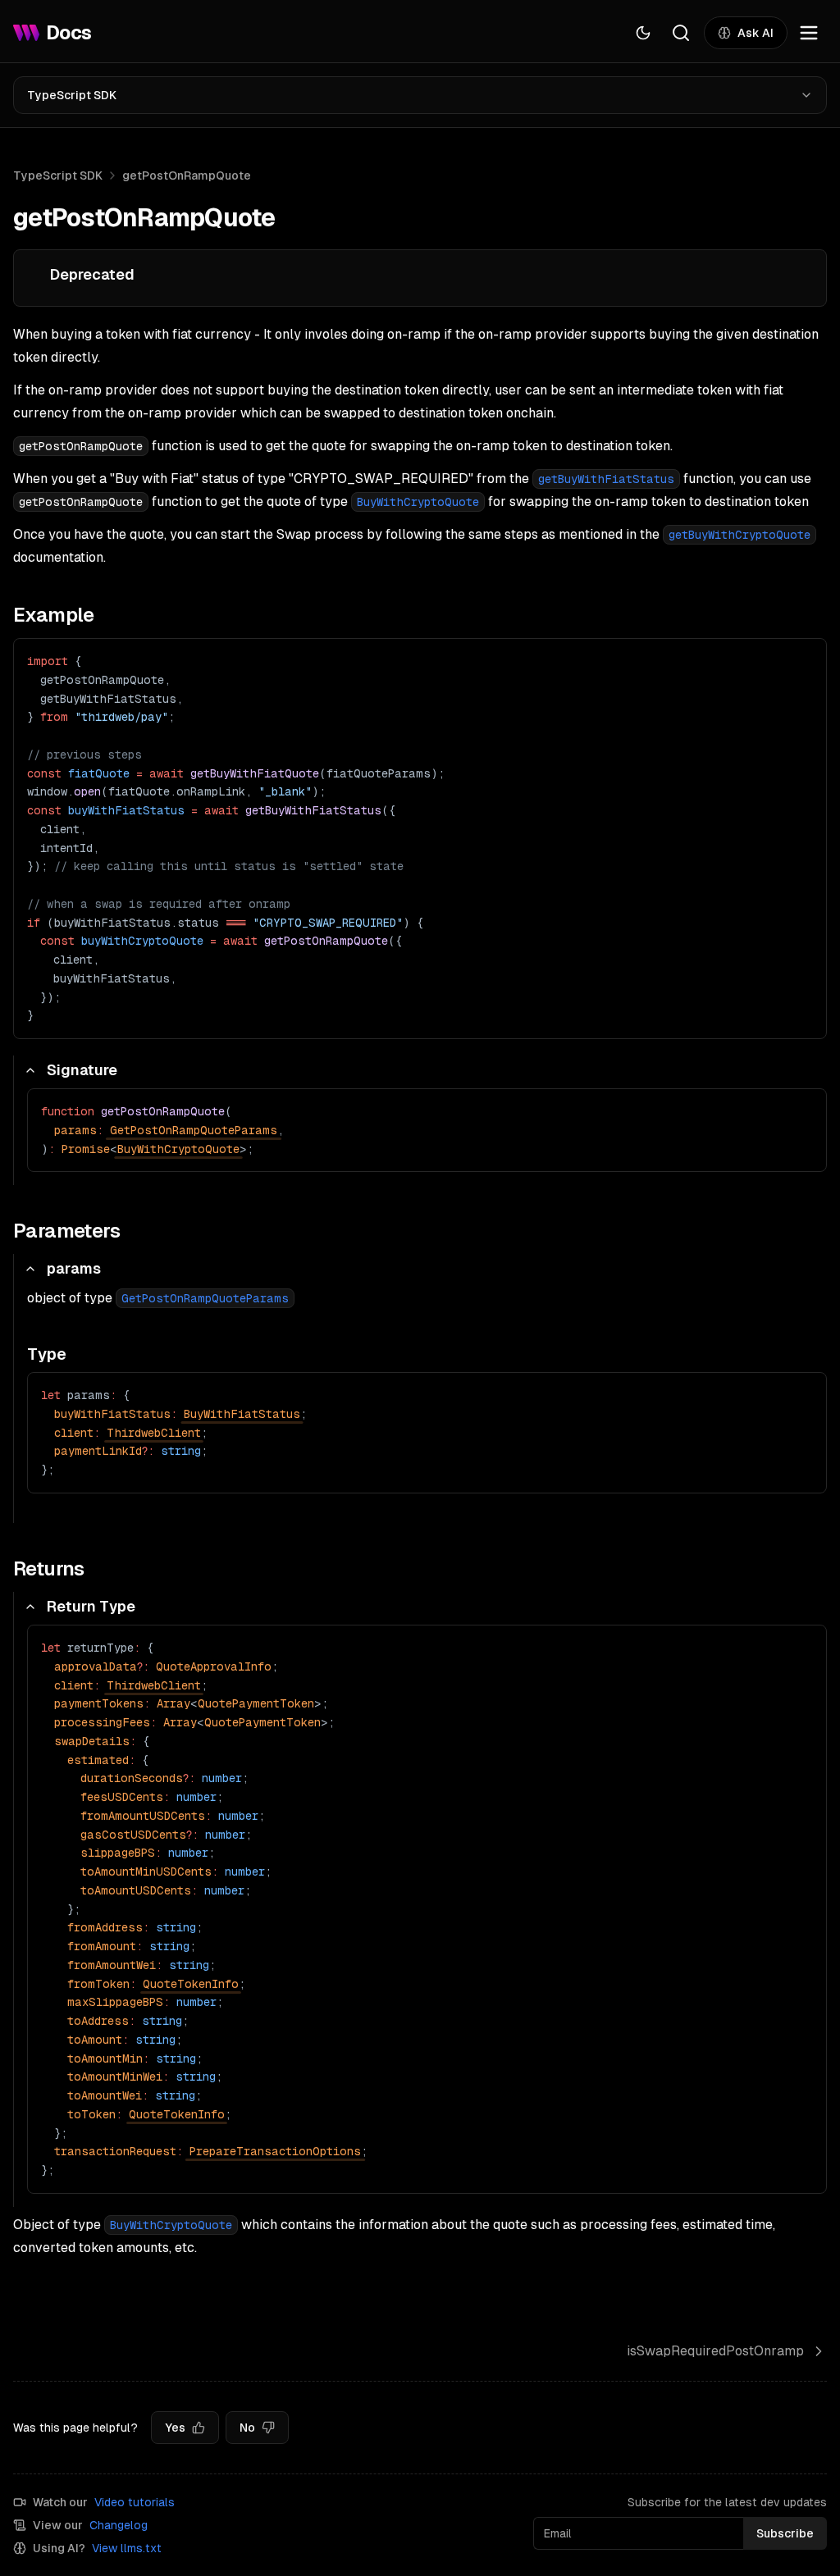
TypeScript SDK (72, 95)
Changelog (119, 2525)
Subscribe (785, 2533)
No (247, 2428)
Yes (175, 2428)
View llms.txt (127, 2548)
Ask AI (756, 33)
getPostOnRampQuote (187, 176)
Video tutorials (135, 2502)
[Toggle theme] (643, 33)
